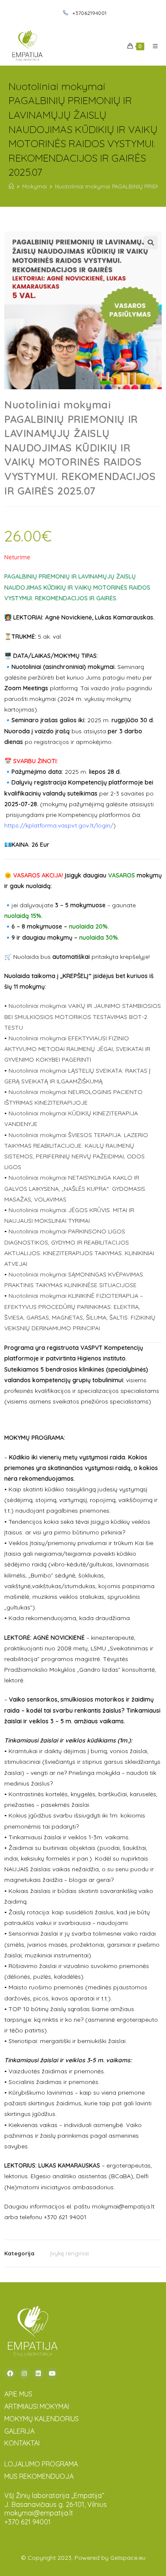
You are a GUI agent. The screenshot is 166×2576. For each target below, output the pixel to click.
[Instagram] (24, 2373)
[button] (151, 243)
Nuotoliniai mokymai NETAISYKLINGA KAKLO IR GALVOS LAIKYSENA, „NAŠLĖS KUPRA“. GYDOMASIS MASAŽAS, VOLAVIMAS (75, 1188)
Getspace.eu (128, 2558)
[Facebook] (10, 2373)
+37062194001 (89, 13)
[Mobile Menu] (152, 46)
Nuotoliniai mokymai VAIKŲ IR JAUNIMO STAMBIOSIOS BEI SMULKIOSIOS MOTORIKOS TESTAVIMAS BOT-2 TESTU (83, 1016)
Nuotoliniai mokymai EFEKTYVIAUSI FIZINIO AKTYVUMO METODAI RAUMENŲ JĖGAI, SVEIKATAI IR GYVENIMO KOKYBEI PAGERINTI (77, 1049)
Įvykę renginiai (70, 2253)
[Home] (11, 186)
